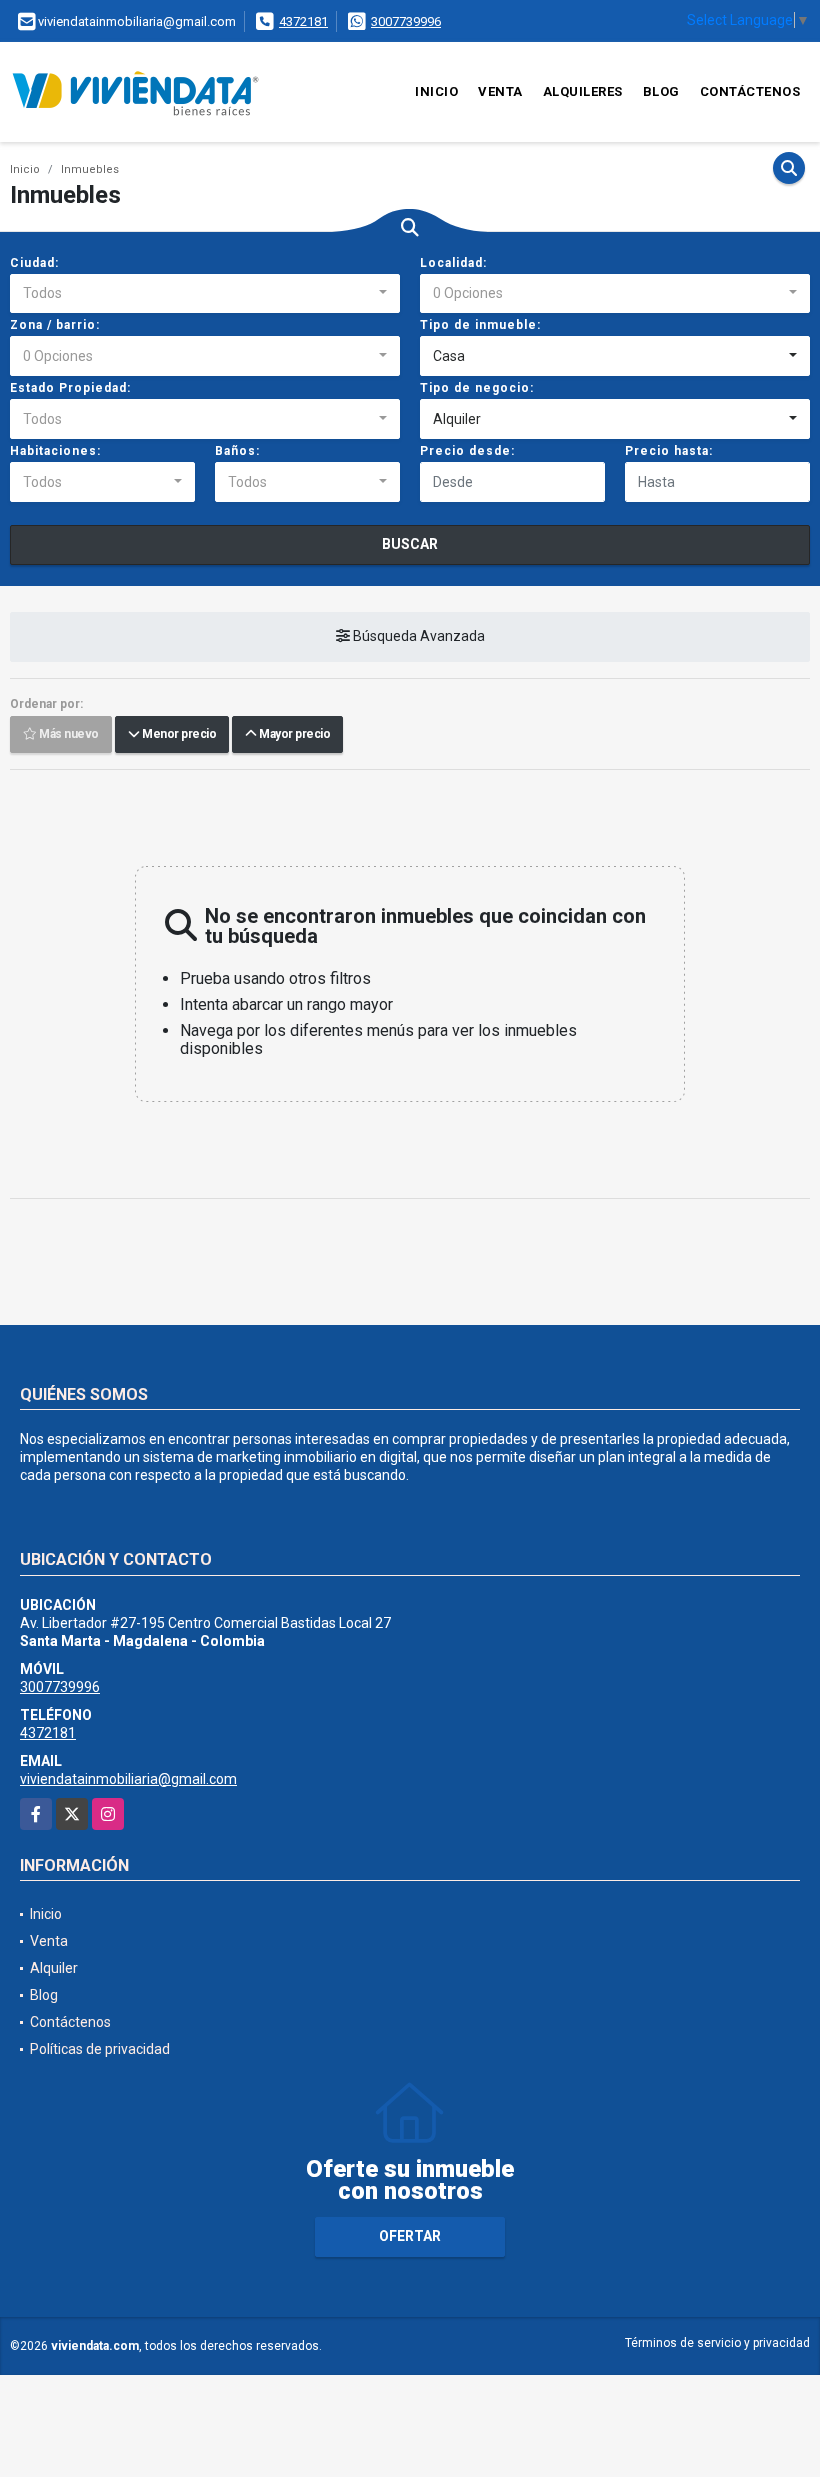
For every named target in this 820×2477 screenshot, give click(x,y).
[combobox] (205, 294)
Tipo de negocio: (477, 388)
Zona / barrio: (55, 325)
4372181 (303, 21)
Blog (661, 91)
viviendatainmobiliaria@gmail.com (128, 1779)
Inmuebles (90, 169)
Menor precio (177, 735)
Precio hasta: (669, 451)
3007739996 (406, 21)
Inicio (436, 91)
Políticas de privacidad (100, 2049)
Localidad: (453, 263)
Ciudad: (34, 263)
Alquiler (54, 1968)
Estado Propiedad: (70, 388)
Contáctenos (750, 91)
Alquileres (583, 91)
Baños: (237, 451)
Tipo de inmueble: (480, 325)
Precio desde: (467, 451)
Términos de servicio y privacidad (717, 2343)
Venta (500, 91)
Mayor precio (293, 735)
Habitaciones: (55, 451)
